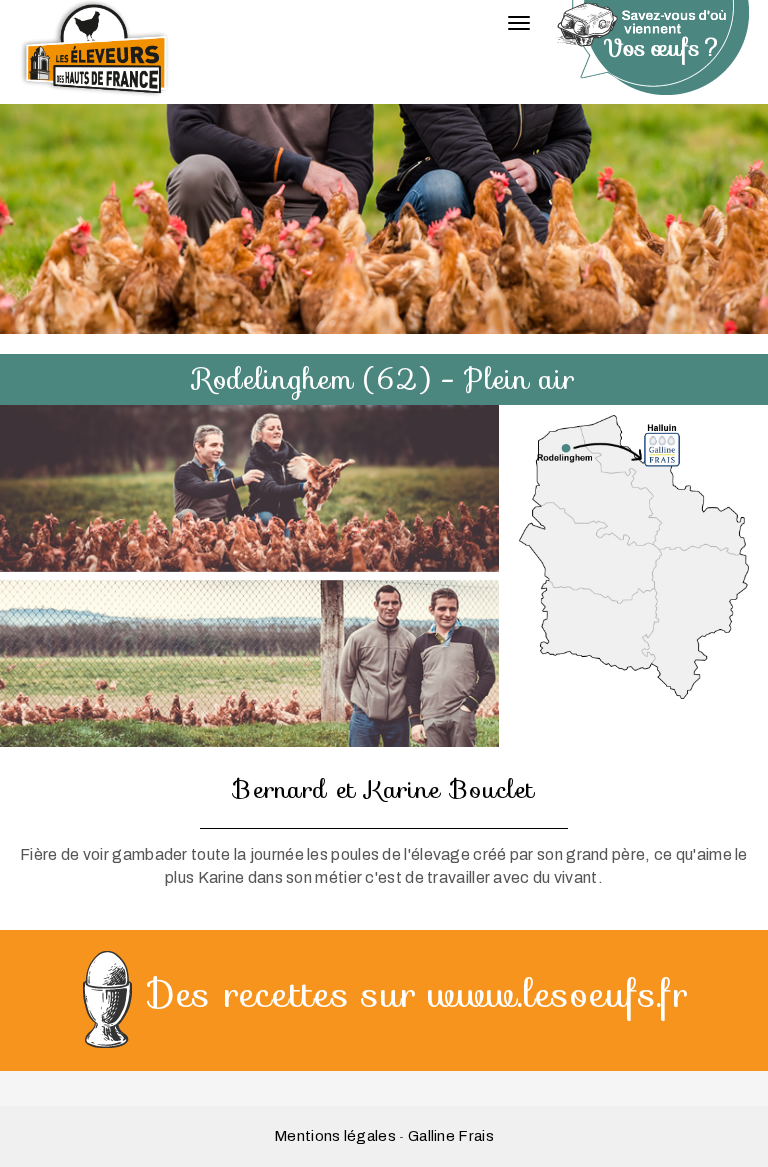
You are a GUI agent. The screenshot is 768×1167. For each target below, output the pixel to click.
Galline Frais (451, 1136)
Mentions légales (335, 1136)
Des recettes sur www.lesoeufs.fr (418, 994)
